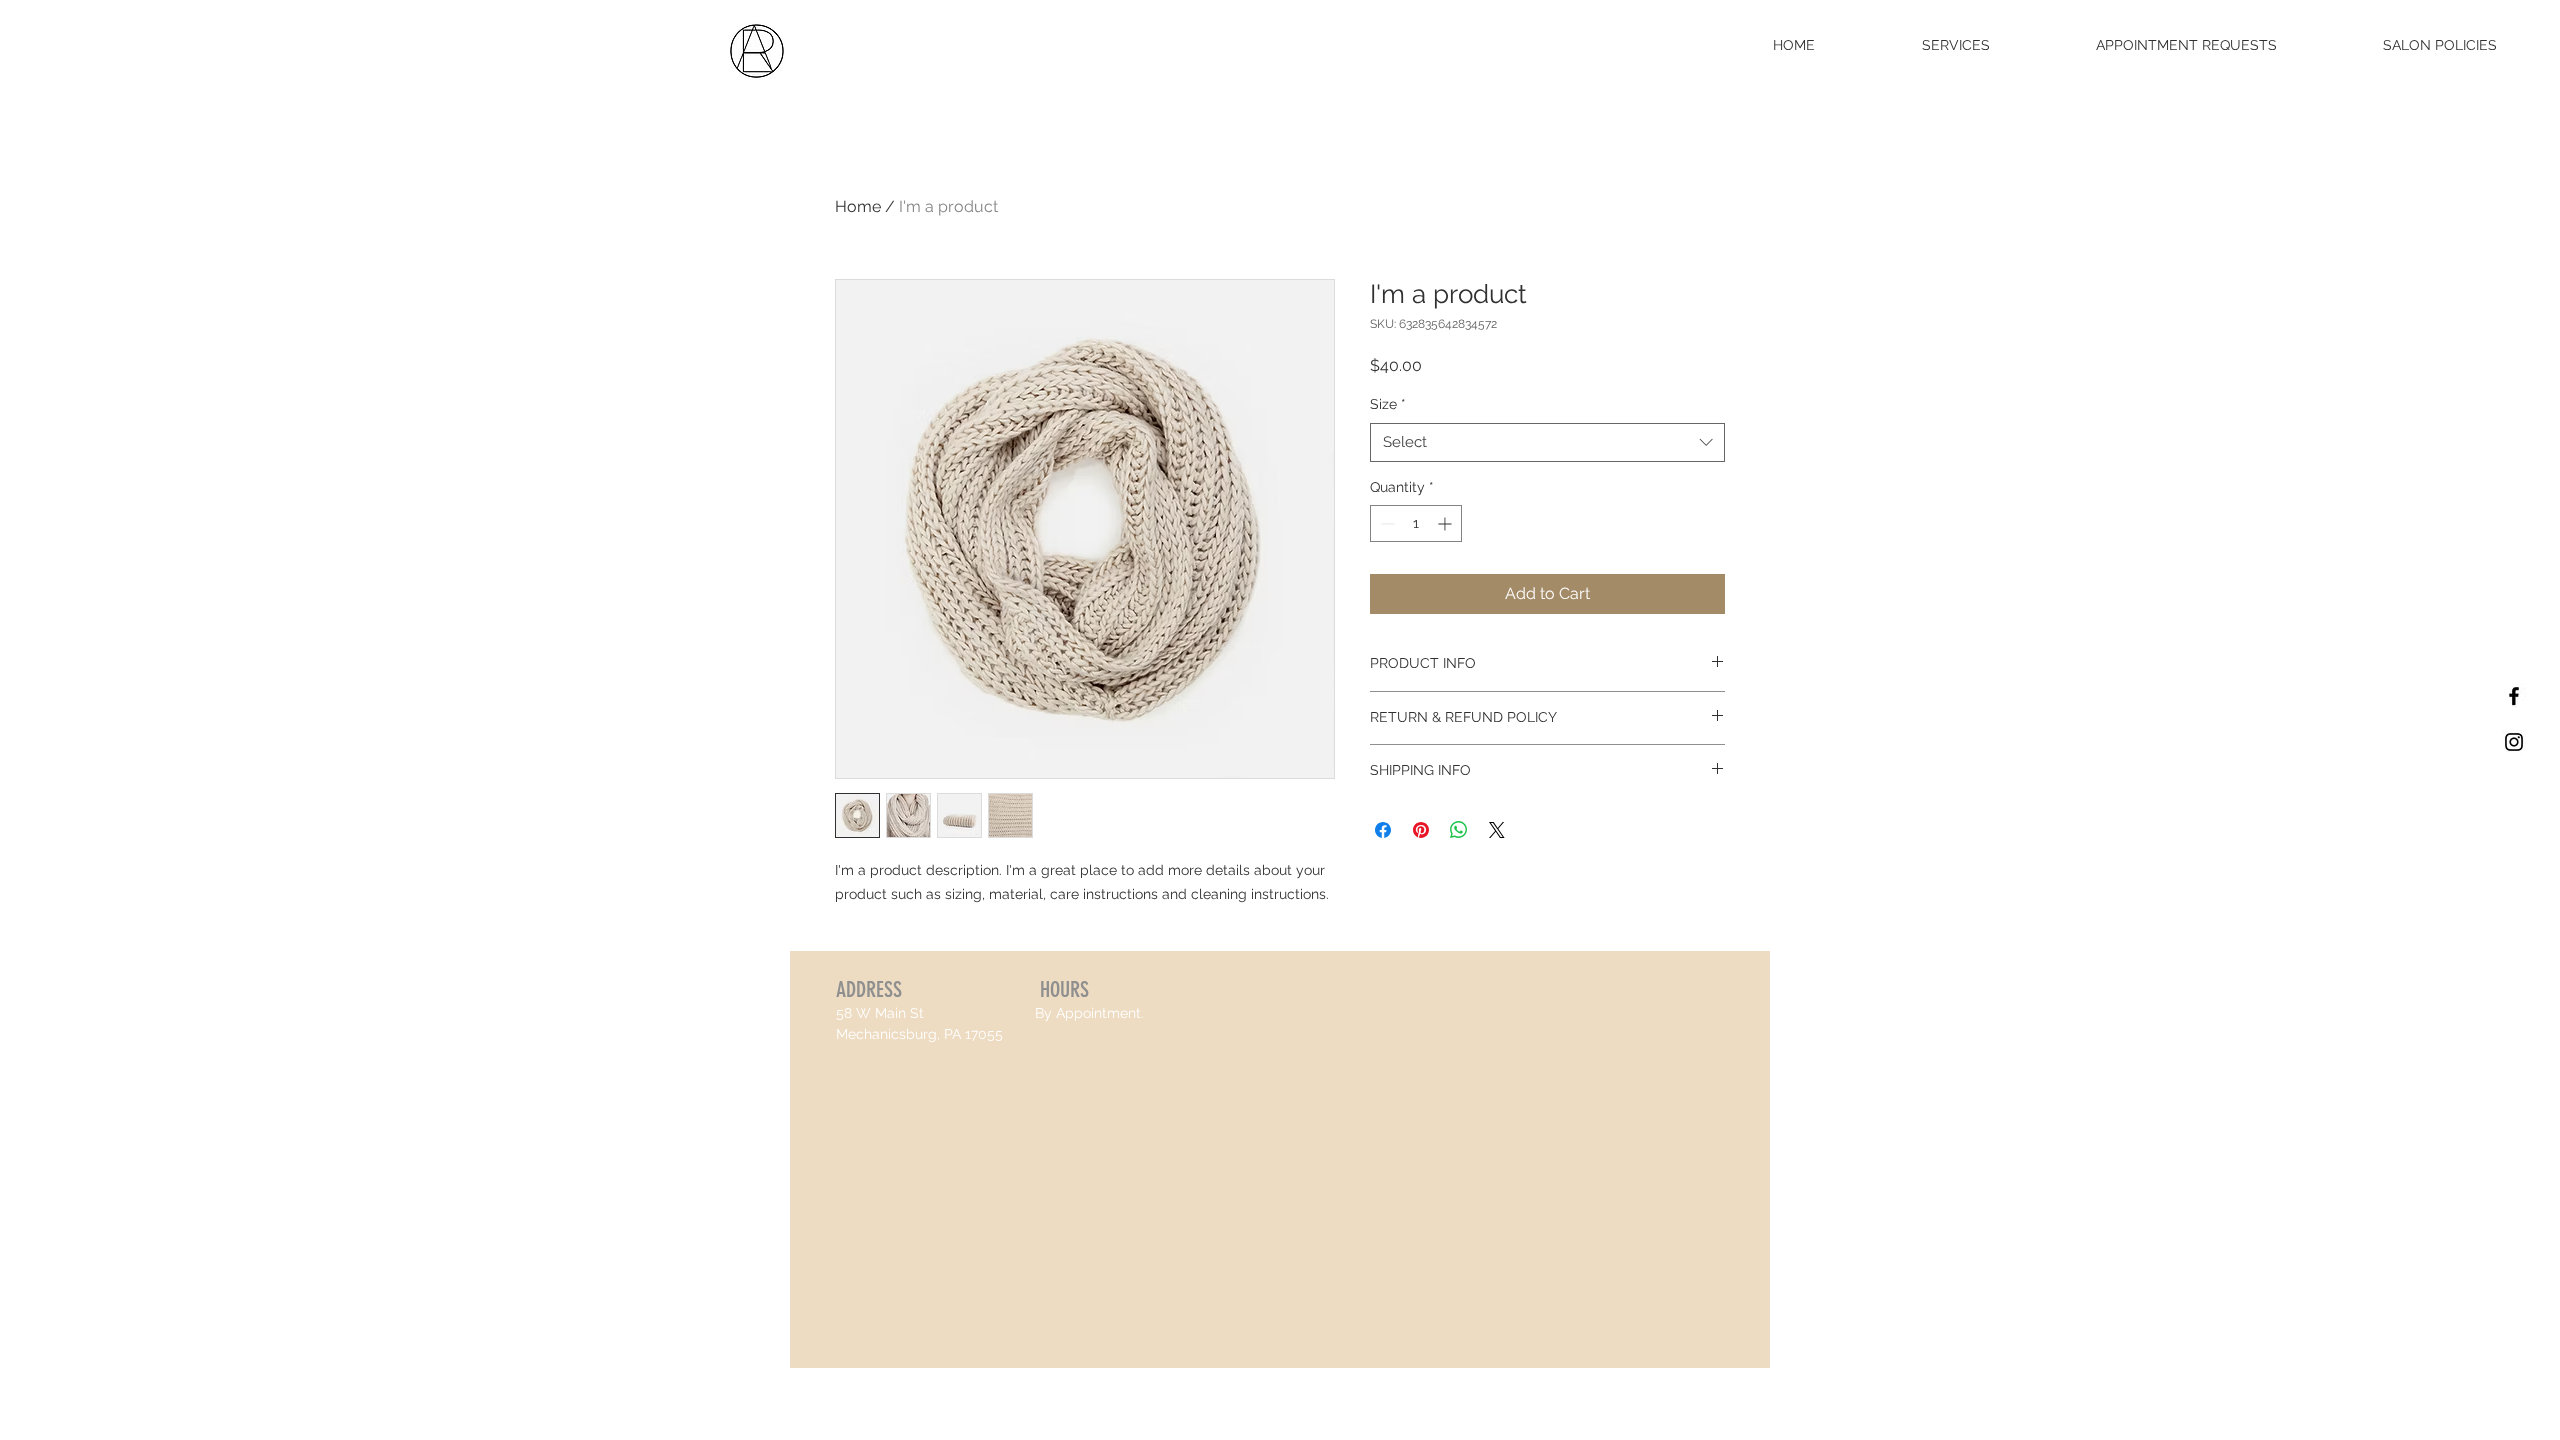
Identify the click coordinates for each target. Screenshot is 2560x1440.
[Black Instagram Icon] (2514, 742)
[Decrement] (1385, 523)
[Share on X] (1497, 830)
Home (858, 206)
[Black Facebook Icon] (2514, 696)
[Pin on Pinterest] (1421, 830)
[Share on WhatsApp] (1459, 830)
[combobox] (1547, 442)
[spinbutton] (1416, 523)
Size (1388, 404)
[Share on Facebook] (1383, 830)
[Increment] (1446, 523)
